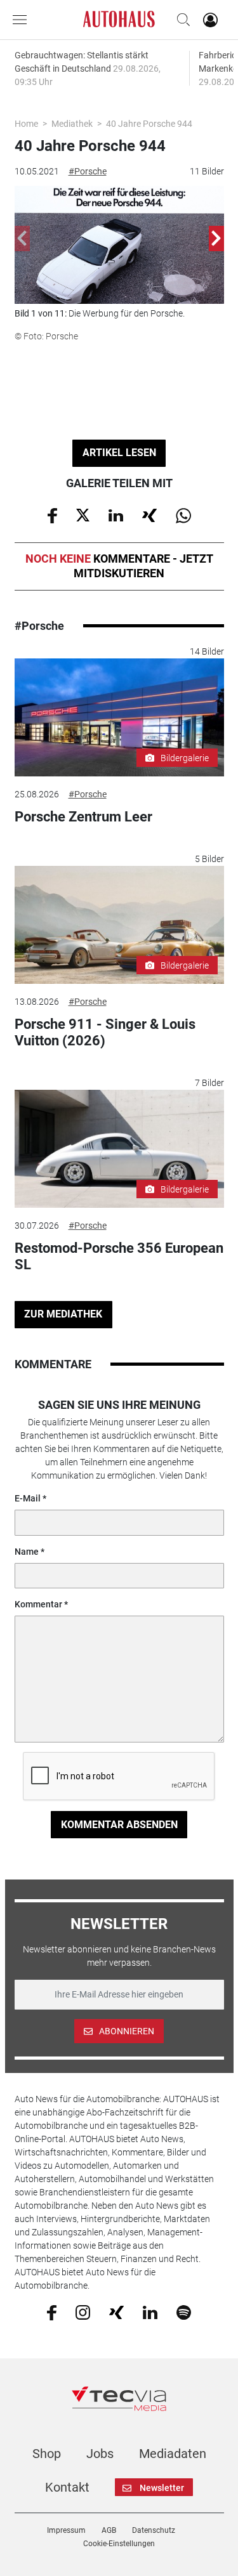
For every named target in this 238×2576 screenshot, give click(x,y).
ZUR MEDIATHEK (63, 1314)
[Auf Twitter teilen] (83, 514)
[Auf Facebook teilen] (52, 514)
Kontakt (67, 2487)
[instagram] (83, 2312)
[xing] (116, 2311)
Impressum (66, 2530)
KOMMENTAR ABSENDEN (119, 1825)
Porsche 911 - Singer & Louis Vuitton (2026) (105, 1032)
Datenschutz (154, 2530)
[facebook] (52, 2312)
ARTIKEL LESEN (119, 453)
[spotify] (184, 2312)
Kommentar (38, 1604)
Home (26, 124)
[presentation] (22, 239)
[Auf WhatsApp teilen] (183, 514)
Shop (47, 2454)
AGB (109, 2530)
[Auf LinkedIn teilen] (116, 514)
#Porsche (88, 171)
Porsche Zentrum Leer (83, 817)
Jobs (100, 2454)
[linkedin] (150, 2311)
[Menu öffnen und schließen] (23, 20)
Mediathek (72, 124)
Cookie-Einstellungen (119, 2544)
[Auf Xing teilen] (149, 514)
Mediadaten (173, 2454)
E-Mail (28, 1498)
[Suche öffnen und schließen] (180, 20)
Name (27, 1552)
